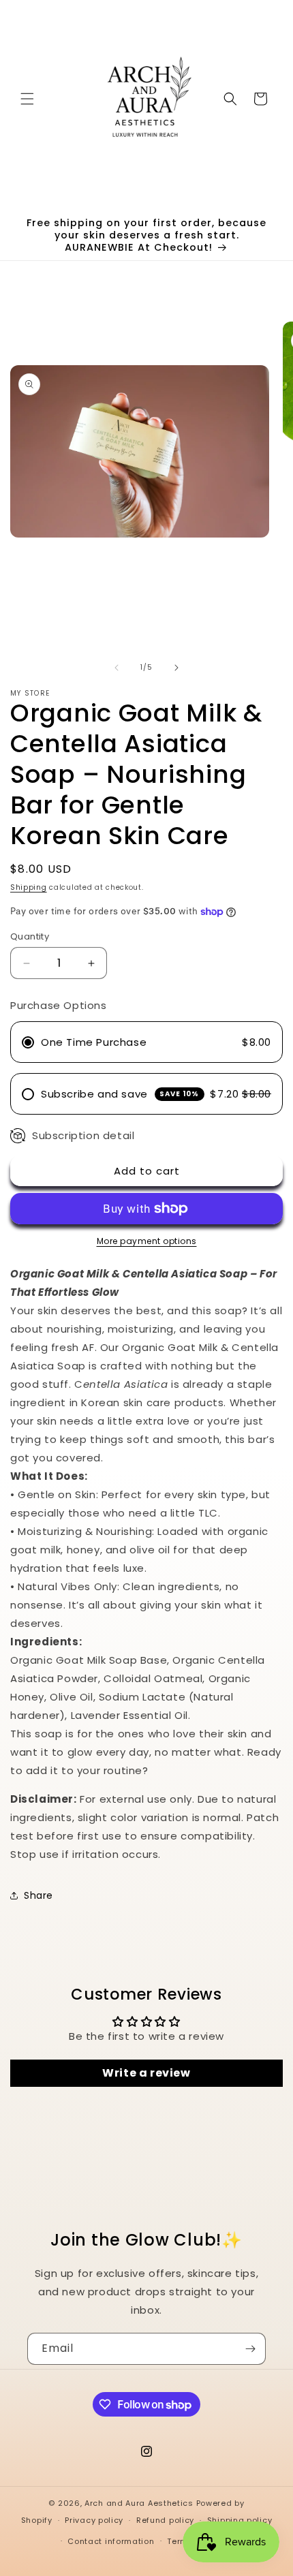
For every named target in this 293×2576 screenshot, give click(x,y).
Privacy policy (94, 2520)
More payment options (147, 1241)
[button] (27, 99)
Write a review (146, 2073)
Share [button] (38, 1895)
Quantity (30, 936)
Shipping (29, 887)
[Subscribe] (250, 2349)
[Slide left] (117, 668)
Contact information (111, 2541)
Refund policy (165, 2520)
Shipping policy (240, 2520)
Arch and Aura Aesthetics (139, 2503)
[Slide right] (176, 668)
